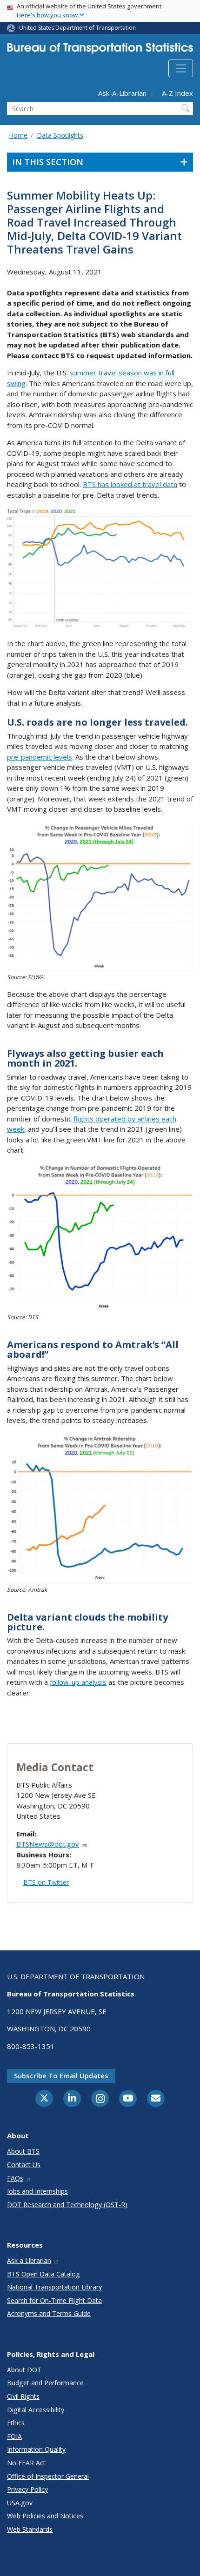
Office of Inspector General (48, 2476)
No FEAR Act (26, 2463)
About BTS (23, 2151)
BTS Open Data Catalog (43, 2274)
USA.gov (20, 2503)
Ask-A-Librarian (122, 93)
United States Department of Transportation (77, 28)
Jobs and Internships (37, 2191)
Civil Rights (23, 2396)
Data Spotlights (60, 135)
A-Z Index (177, 93)
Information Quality (36, 2449)
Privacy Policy (27, 2489)
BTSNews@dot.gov (48, 1844)
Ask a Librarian (29, 2260)
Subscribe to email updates (61, 2075)
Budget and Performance (45, 2383)
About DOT (24, 2370)
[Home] (100, 50)
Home (18, 135)
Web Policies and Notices (45, 2516)
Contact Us (24, 2165)
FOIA (14, 2436)
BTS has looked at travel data (130, 484)
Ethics (16, 2423)
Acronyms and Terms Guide (49, 2313)
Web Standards (30, 2529)
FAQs (15, 2178)
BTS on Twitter (46, 1882)
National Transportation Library (54, 2287)
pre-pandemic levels (40, 757)
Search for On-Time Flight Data (54, 2300)
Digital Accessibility (36, 2410)
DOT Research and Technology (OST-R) (67, 2205)
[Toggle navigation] (181, 68)
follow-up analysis (78, 1682)
